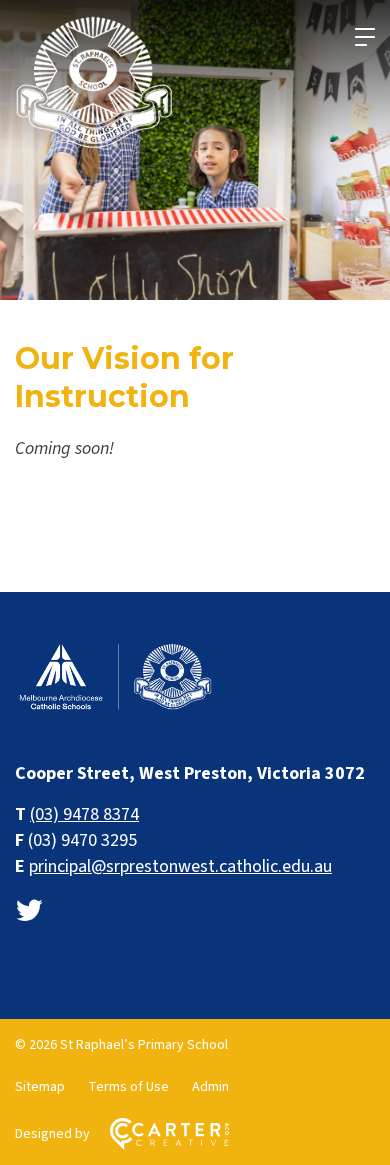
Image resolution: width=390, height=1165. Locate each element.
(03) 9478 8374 (84, 814)
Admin (210, 1087)
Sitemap (40, 1087)
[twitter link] (29, 911)
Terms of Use (128, 1087)
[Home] (115, 707)
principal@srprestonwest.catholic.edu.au (180, 866)
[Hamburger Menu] (365, 37)
